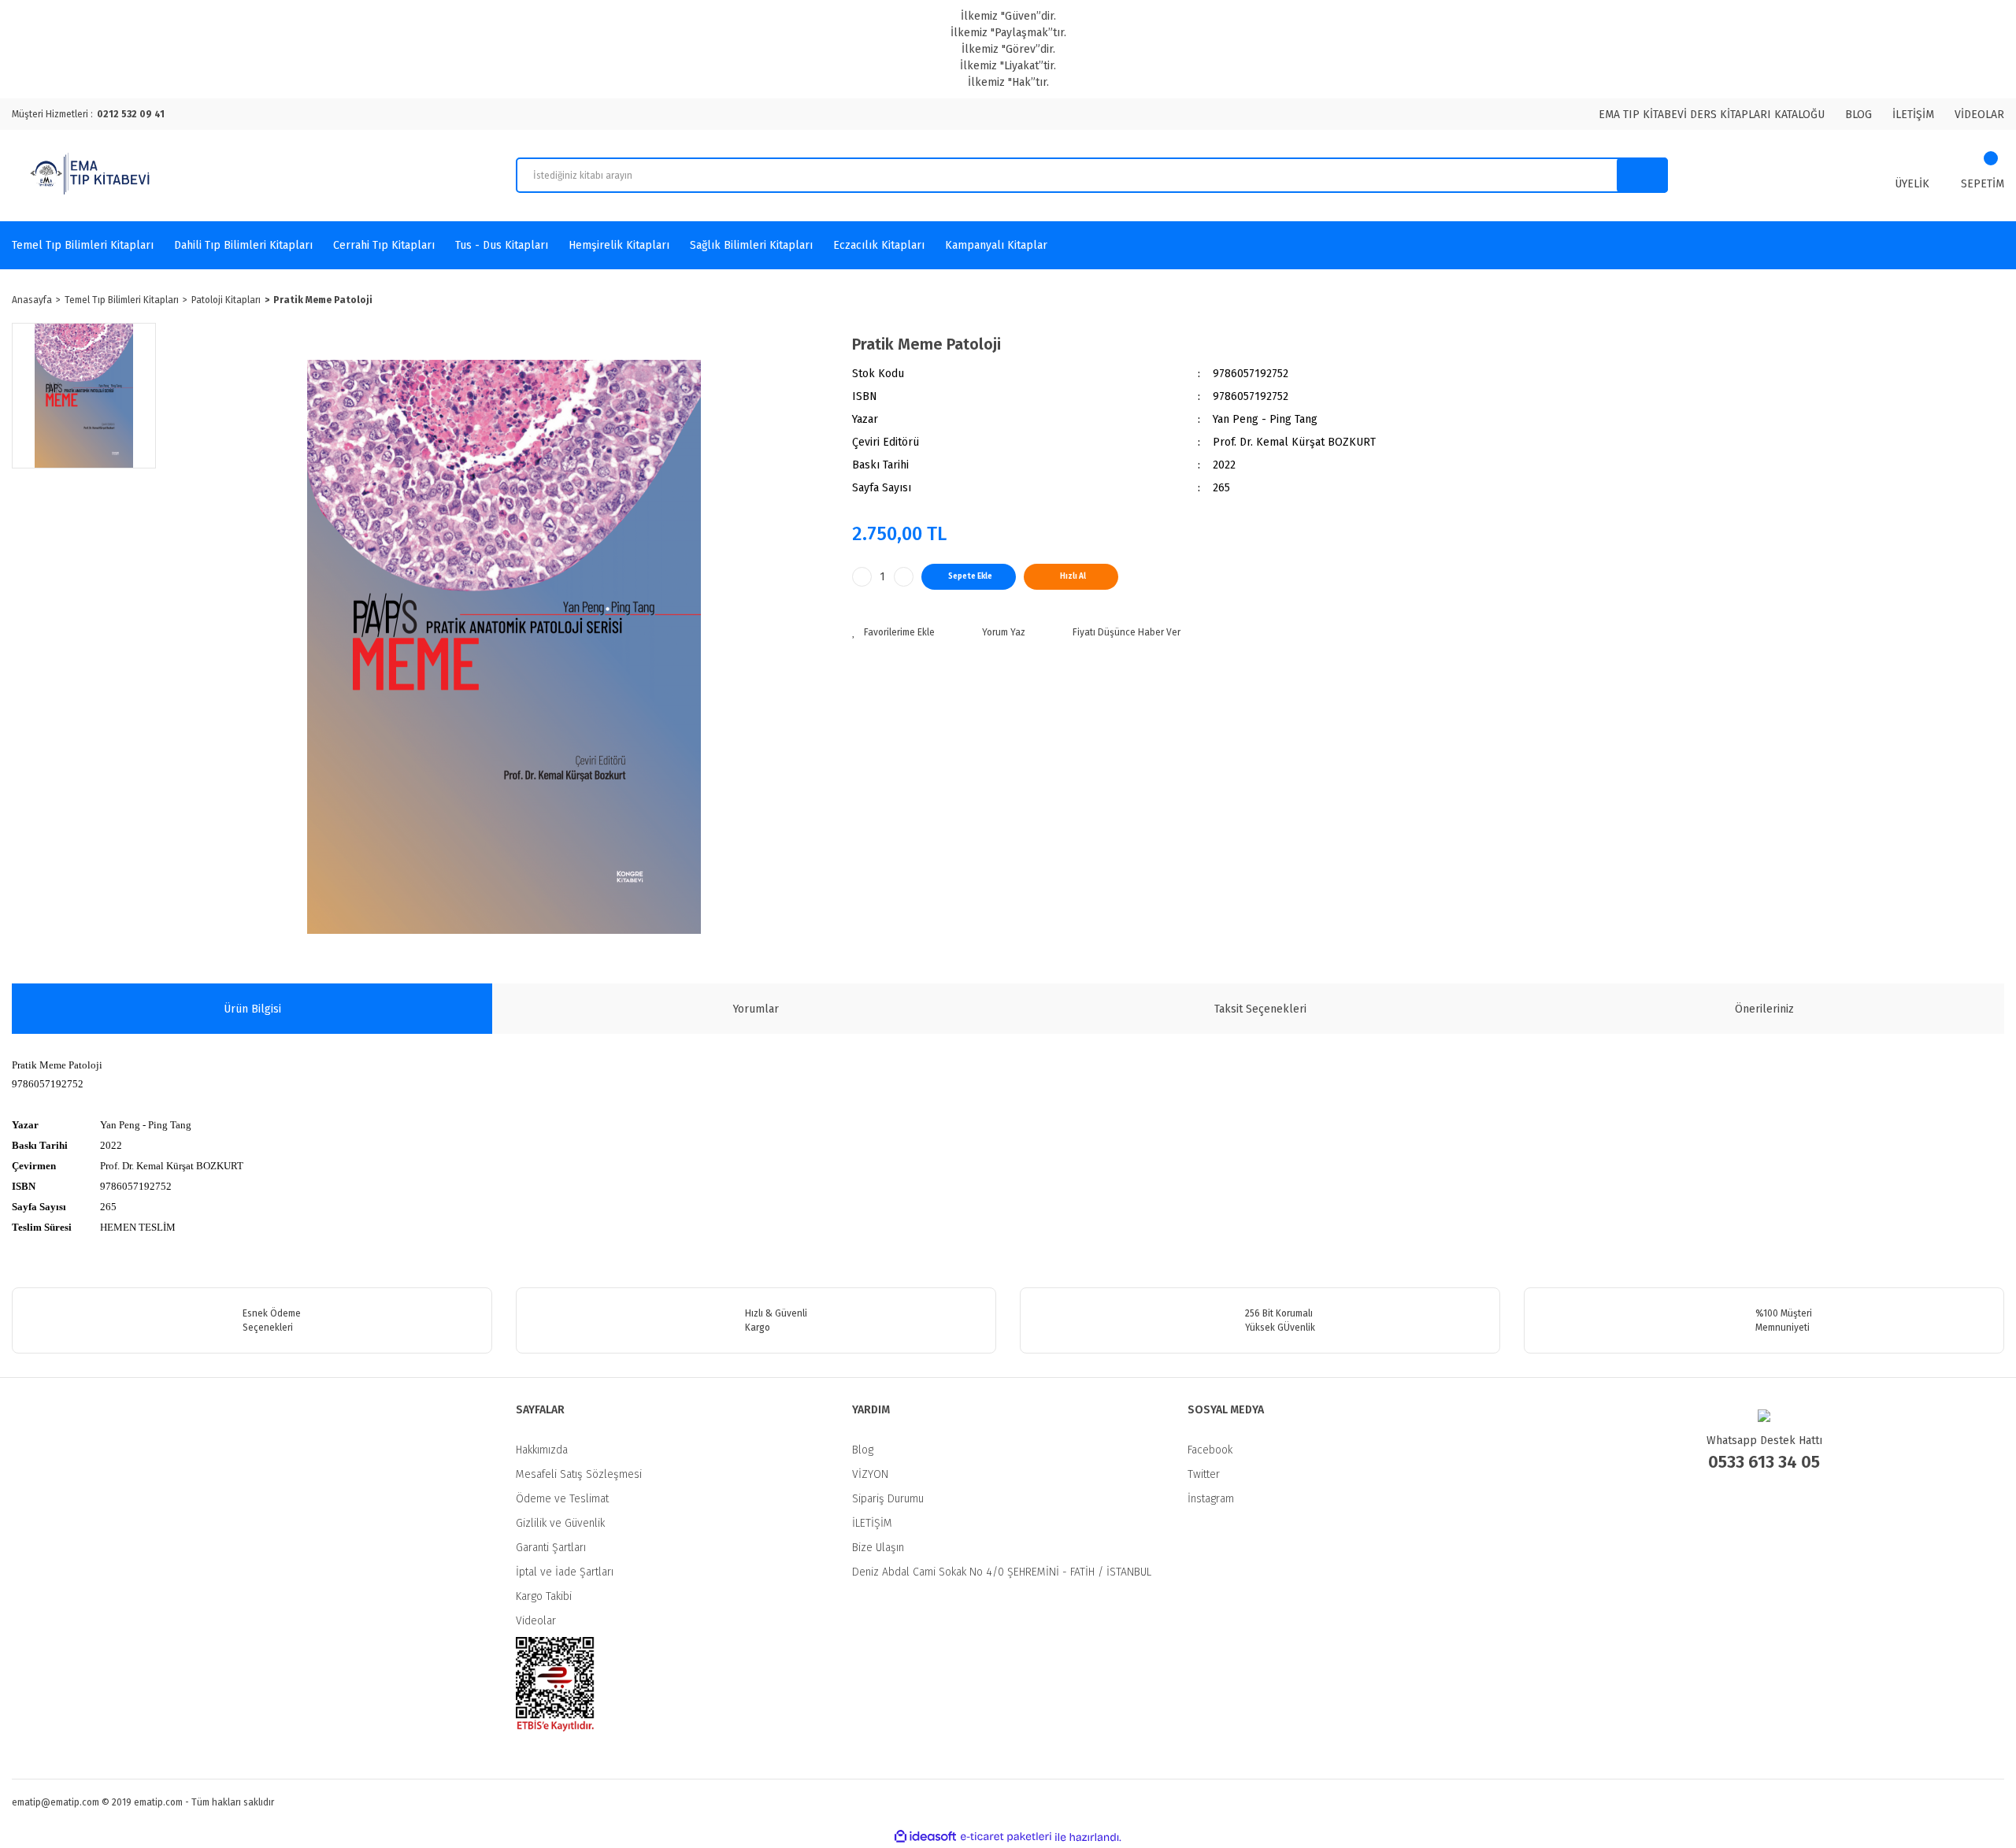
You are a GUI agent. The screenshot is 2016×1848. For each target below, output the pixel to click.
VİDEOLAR (1979, 115)
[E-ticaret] (1006, 1837)
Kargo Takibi (544, 1596)
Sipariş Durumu (888, 1499)
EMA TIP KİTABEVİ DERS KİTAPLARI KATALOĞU (1712, 115)
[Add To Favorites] (893, 632)
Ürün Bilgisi (252, 1009)
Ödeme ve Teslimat (562, 1499)
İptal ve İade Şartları (565, 1572)
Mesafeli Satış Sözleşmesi (579, 1474)
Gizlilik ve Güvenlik (560, 1523)
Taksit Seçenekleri (1260, 1009)
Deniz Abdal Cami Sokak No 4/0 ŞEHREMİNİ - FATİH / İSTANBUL (1002, 1572)
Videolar (536, 1621)
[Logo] (92, 176)
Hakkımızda (542, 1450)
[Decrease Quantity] (862, 577)
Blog (863, 1450)
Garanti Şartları (551, 1548)
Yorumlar (756, 1009)
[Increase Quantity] (904, 577)
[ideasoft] (925, 1837)
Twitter (1204, 1474)
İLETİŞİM (1913, 115)
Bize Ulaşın (878, 1548)
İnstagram (1211, 1499)
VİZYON (870, 1474)
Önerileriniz (1764, 1009)
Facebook (1210, 1450)
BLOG (1858, 115)
